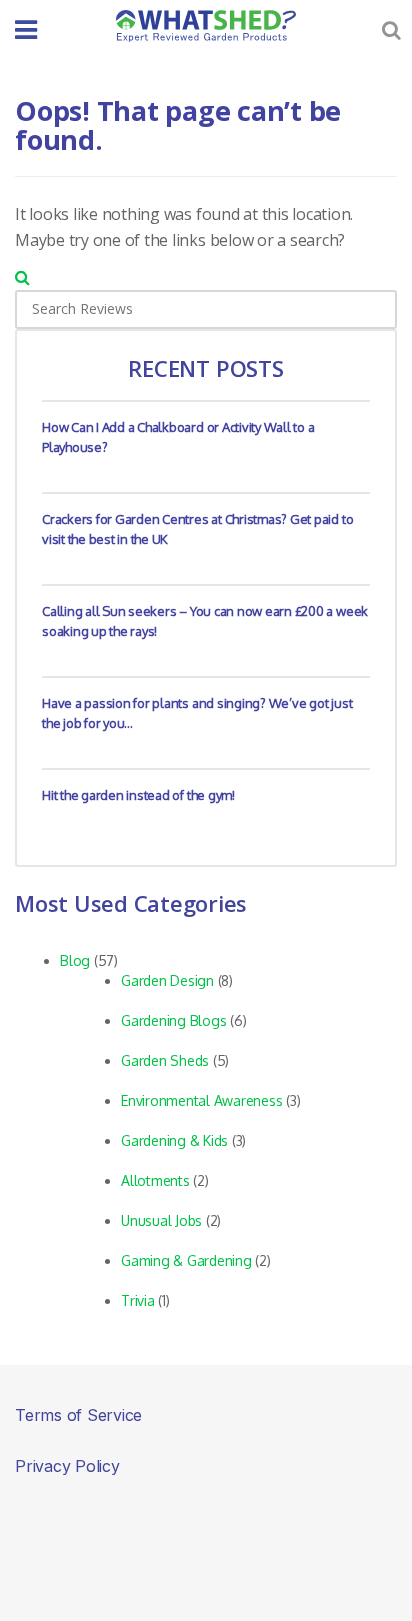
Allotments (155, 1180)
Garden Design (167, 980)
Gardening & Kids (174, 1140)
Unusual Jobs (161, 1220)
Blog (75, 960)
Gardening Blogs (173, 1020)
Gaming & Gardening (186, 1260)
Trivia (138, 1300)
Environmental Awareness (201, 1100)
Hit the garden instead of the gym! (138, 795)
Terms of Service (78, 1415)
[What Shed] (206, 26)
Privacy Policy (67, 1466)
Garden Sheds (165, 1060)
